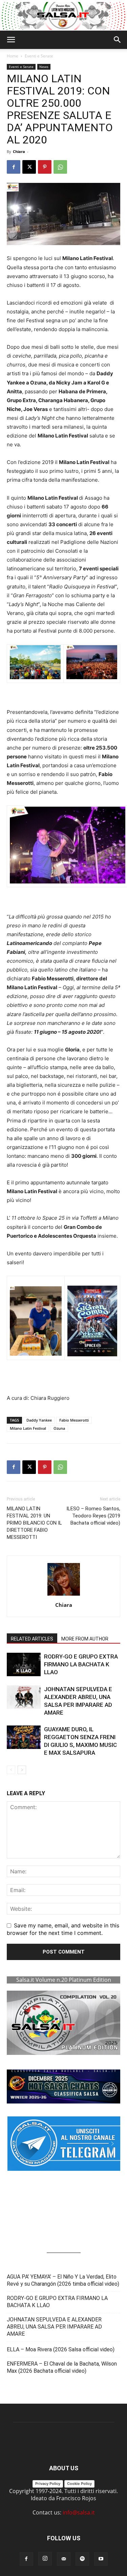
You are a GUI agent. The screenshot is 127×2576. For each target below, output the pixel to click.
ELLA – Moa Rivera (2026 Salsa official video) (61, 2349)
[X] (29, 167)
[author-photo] (64, 1595)
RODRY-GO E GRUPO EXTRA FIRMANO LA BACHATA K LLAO (81, 1664)
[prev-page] (11, 1770)
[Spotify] (82, 2559)
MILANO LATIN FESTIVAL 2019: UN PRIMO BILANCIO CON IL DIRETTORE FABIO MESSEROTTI (34, 1523)
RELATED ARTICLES (32, 1639)
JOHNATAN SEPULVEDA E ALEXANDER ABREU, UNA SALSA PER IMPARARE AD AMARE (54, 2327)
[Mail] (64, 2559)
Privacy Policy (48, 2484)
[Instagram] (45, 2559)
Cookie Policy (79, 2484)
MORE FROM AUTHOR (85, 1639)
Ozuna (59, 1428)
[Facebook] (14, 167)
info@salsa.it (79, 2512)
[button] (11, 40)
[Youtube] (101, 2559)
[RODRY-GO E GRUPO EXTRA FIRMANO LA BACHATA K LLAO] (24, 1664)
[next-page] (22, 1770)
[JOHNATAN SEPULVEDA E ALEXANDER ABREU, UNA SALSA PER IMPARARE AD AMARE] (24, 1697)
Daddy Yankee (39, 1420)
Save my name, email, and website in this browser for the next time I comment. (63, 1929)
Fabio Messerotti (74, 1420)
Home (13, 56)
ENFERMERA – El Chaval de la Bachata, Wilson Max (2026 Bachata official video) (62, 2367)
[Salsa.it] (63, 16)
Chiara (19, 151)
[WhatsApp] (60, 167)
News (44, 67)
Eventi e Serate (39, 56)
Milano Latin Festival (28, 1428)
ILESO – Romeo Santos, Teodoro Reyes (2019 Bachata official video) (93, 1516)
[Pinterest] (45, 167)
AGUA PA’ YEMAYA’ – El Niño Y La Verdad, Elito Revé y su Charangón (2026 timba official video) (63, 2280)
